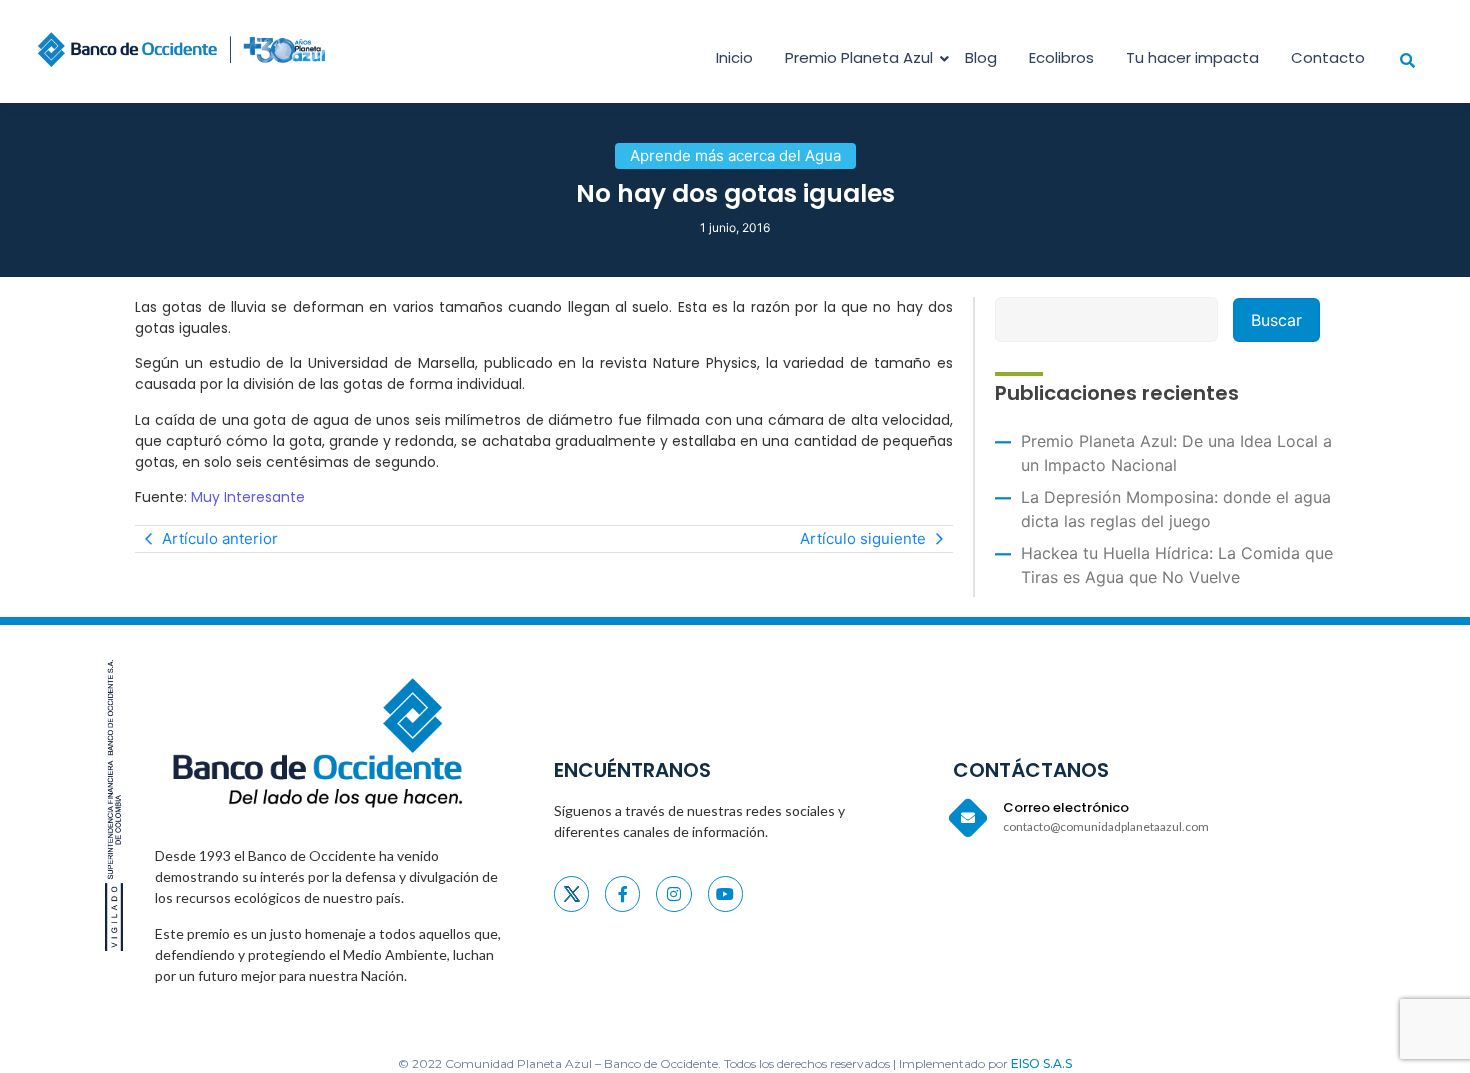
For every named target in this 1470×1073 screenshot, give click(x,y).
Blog (981, 57)
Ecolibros (1061, 57)
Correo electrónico (1066, 807)
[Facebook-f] (622, 893)
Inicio (734, 57)
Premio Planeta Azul (859, 57)
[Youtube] (725, 893)
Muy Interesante (248, 497)
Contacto (1328, 57)
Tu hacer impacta (1192, 57)
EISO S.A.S (1041, 1063)
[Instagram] (673, 893)
